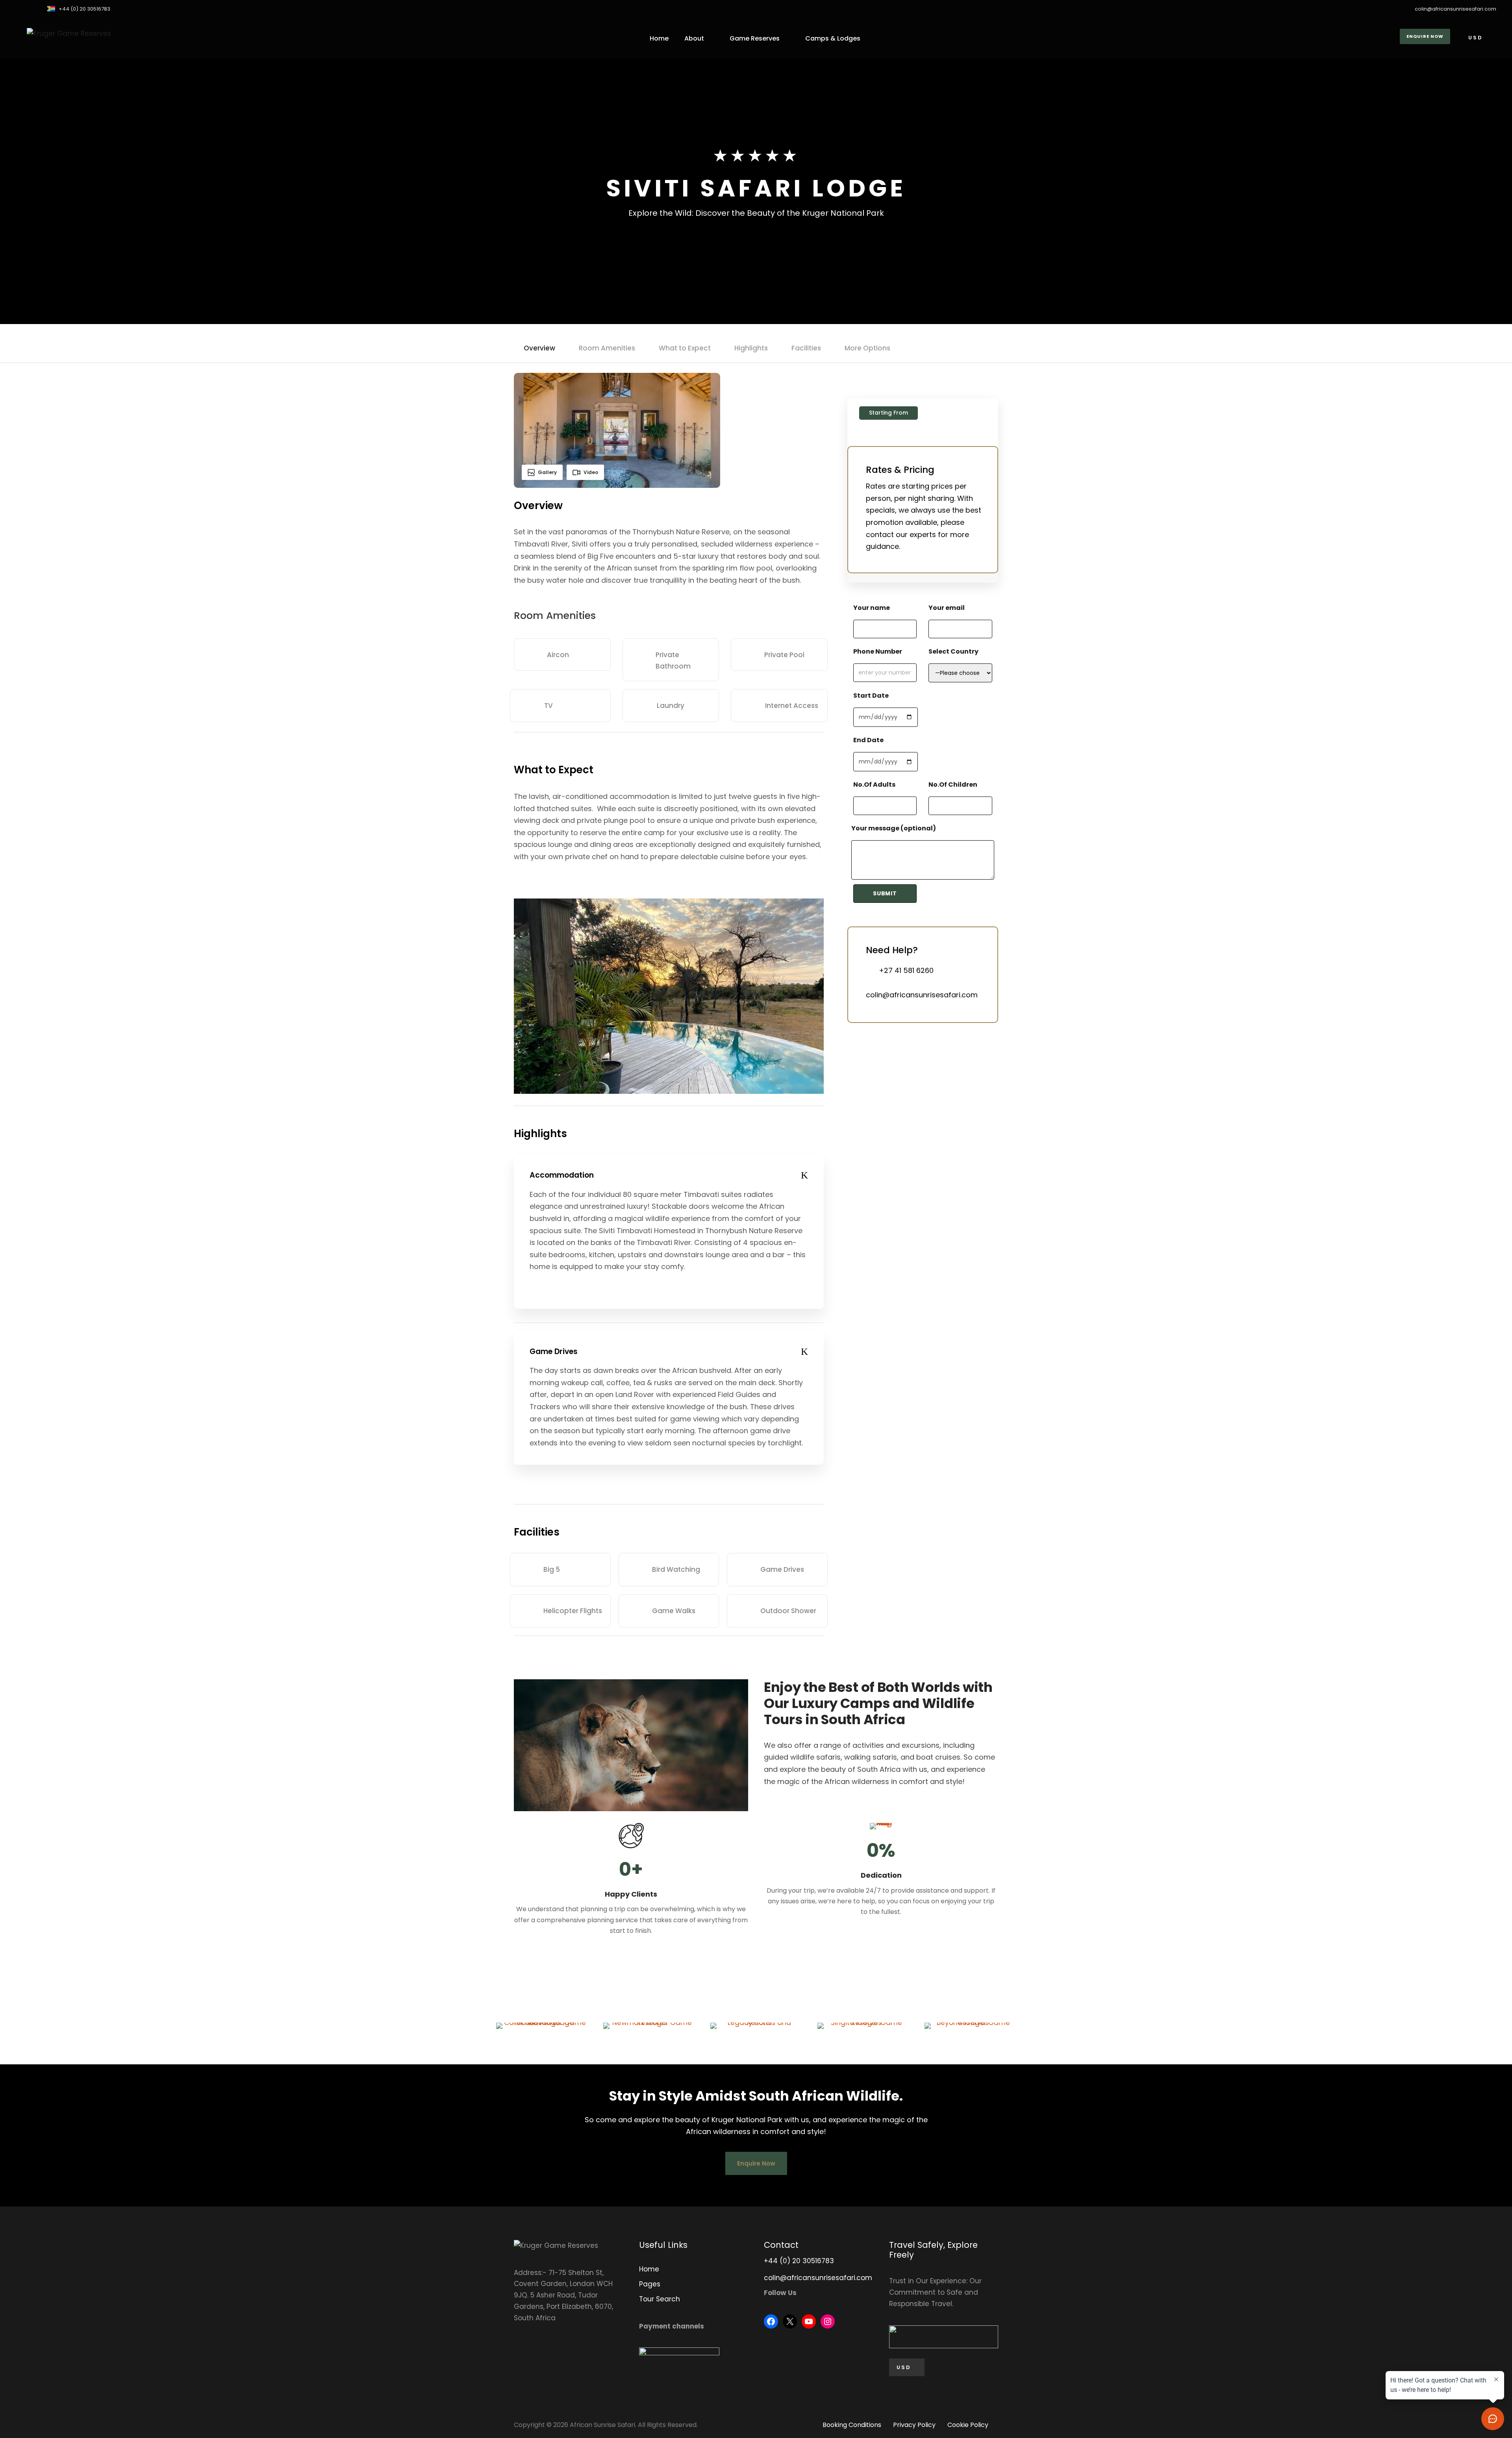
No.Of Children (953, 785)
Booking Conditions (852, 2425)
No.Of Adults (874, 785)
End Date (868, 740)
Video (591, 472)
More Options (867, 348)
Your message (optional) (894, 828)
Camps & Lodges (833, 38)
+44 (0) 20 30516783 (84, 9)
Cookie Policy (968, 2425)
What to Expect (685, 348)
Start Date (871, 696)
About (694, 38)
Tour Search (660, 2299)
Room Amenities (607, 348)
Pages (650, 2284)
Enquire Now (1425, 36)
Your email (947, 608)
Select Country (953, 651)
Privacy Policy (914, 2425)
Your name (872, 608)
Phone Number (878, 651)
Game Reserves (755, 38)
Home (659, 38)
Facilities (806, 348)
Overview (539, 348)
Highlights (751, 348)
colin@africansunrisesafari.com (1455, 9)
